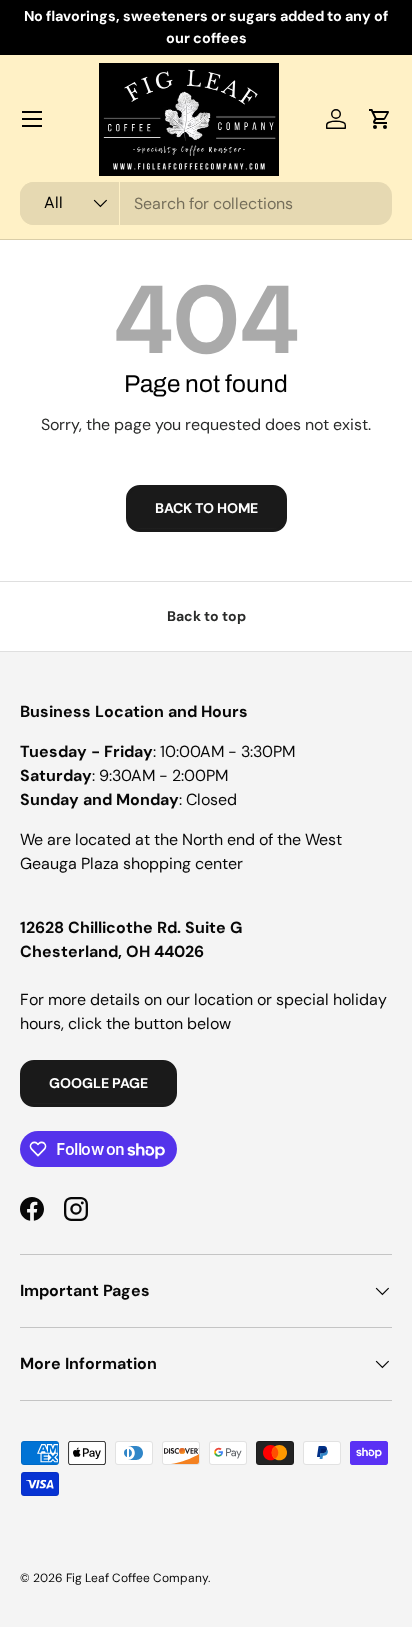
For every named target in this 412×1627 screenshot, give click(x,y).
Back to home (206, 508)
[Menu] (32, 119)
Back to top (206, 616)
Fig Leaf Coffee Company (137, 1578)
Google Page (98, 1083)
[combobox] (206, 203)
